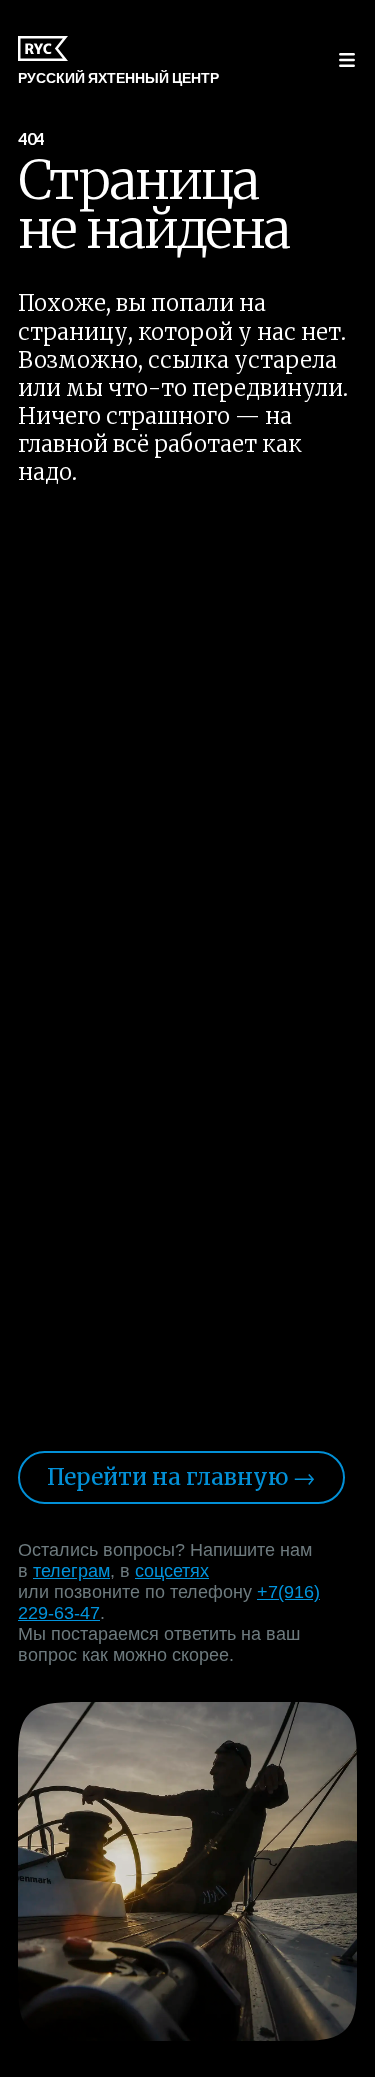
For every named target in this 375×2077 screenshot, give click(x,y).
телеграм (71, 1571)
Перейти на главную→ (181, 1477)
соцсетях (172, 1571)
